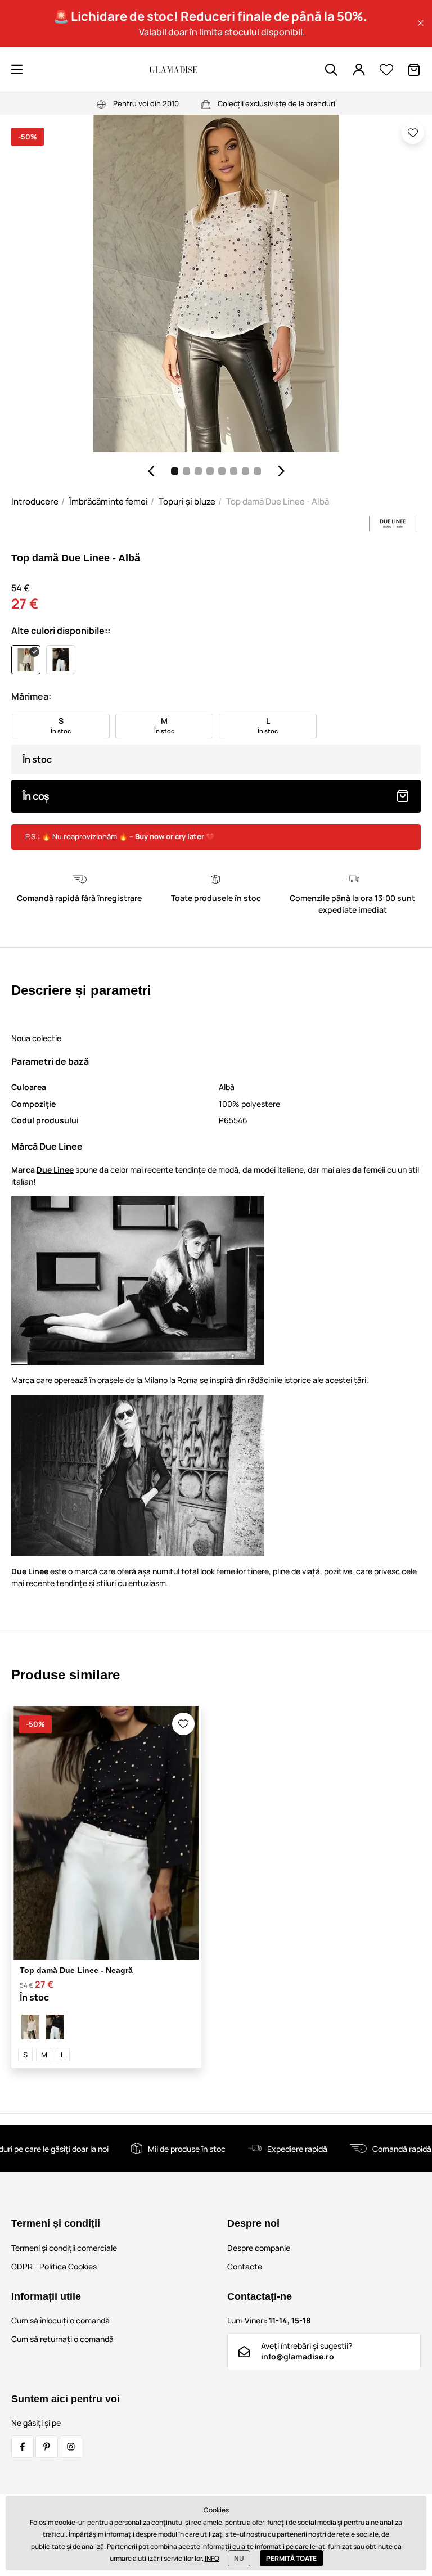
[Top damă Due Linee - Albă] (30, 2027)
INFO (212, 2558)
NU (239, 2558)
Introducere (35, 501)
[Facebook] (22, 2447)
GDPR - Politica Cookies (54, 2266)
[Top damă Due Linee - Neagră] (55, 2027)
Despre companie (259, 2248)
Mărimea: (31, 696)
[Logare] (359, 70)
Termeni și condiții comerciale (64, 2248)
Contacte (245, 2266)
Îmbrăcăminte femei (109, 501)
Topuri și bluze (187, 501)
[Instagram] (71, 2447)
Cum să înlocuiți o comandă (60, 2320)
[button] (421, 23)
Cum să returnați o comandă (62, 2339)
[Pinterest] (47, 2447)
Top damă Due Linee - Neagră (76, 1970)
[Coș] (414, 70)
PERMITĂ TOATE (291, 2558)
